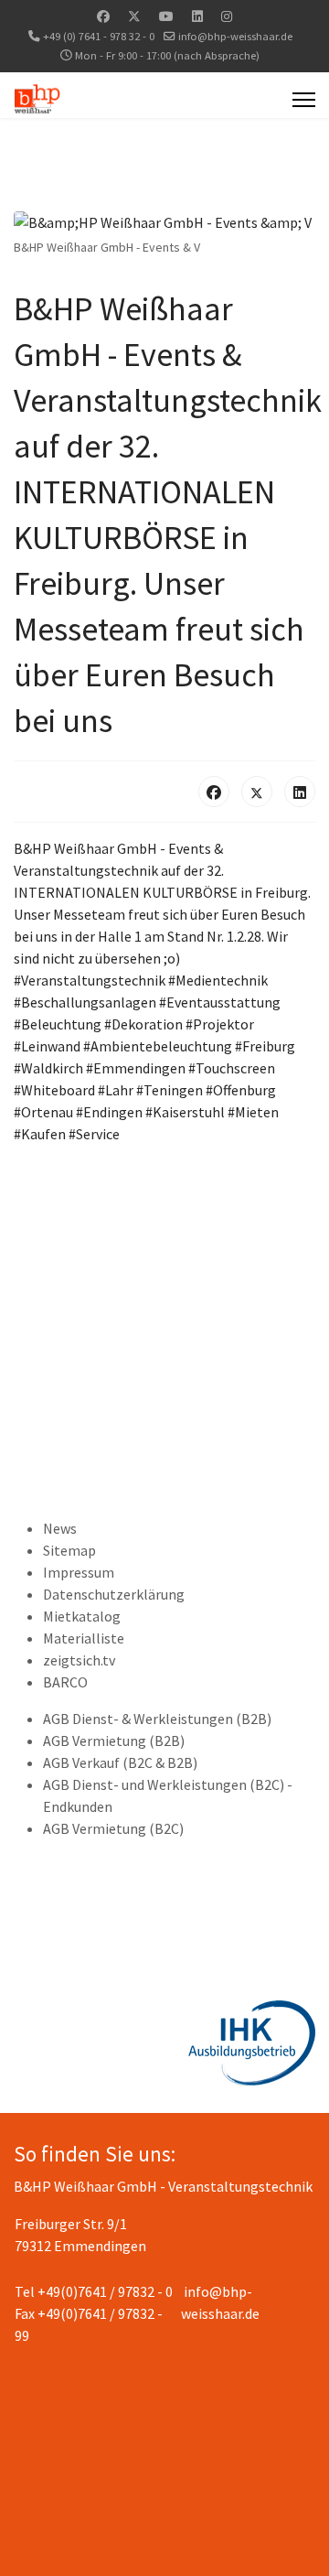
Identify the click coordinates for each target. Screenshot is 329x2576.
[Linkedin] (197, 16)
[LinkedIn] (300, 792)
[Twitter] (134, 16)
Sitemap (69, 1550)
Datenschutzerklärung (114, 1594)
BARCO (65, 1682)
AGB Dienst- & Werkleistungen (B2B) (157, 1719)
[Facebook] (103, 16)
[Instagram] (227, 16)
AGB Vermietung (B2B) (114, 1741)
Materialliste (84, 1638)
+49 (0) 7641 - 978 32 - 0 (99, 36)
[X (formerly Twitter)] (257, 792)
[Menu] (304, 100)
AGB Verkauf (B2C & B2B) (120, 1762)
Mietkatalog (82, 1616)
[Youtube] (166, 16)
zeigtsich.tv (79, 1660)
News (60, 1528)
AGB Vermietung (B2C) (113, 1828)
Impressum (79, 1572)
